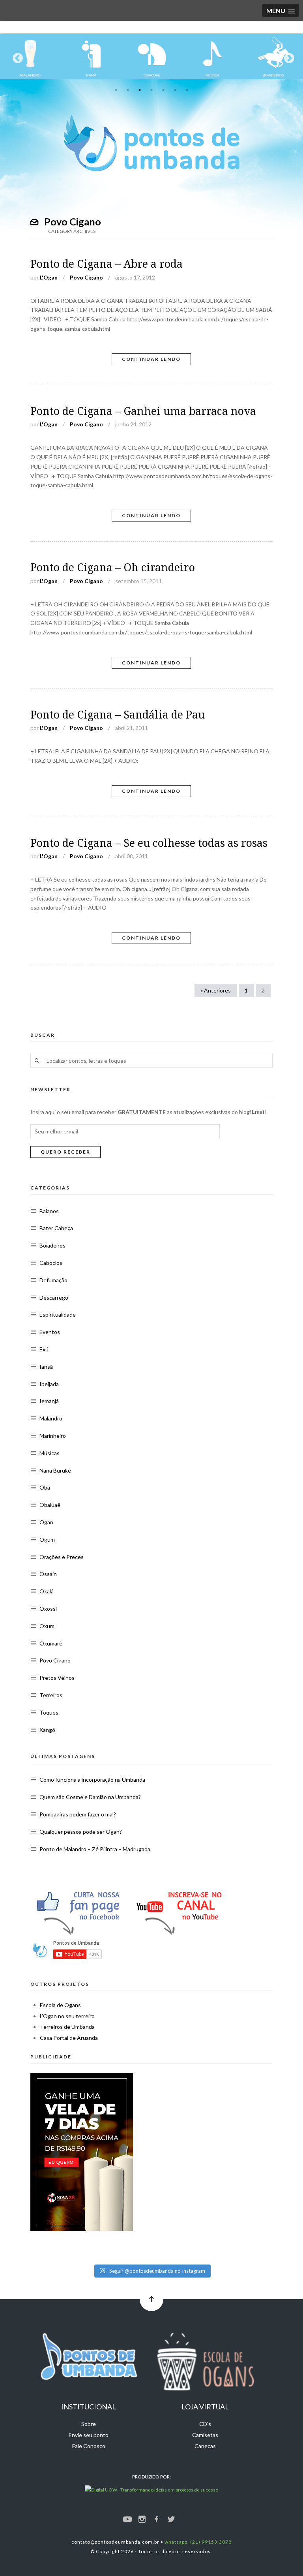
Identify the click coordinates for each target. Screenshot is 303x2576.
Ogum (47, 1539)
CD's (205, 2424)
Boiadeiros (52, 1245)
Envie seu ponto (89, 2435)
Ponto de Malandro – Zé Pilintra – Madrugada (95, 1849)
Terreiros (51, 1695)
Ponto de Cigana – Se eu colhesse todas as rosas (149, 843)
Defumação (53, 1280)
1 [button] (116, 90)
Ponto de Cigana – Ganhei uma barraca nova (143, 411)
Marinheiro (53, 1436)
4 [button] (151, 90)
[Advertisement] (184, 2132)
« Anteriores (216, 990)
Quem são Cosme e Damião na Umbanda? (90, 1797)
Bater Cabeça (56, 1228)
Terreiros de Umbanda (67, 2027)
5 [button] (163, 90)
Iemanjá (49, 1401)
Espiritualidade (58, 1314)
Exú (44, 1349)
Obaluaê (50, 1505)
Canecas (205, 2446)
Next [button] (287, 56)
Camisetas (205, 2435)
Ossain (48, 1574)
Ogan (46, 1522)
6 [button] (175, 90)
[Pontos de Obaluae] (152, 56)
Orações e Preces (62, 1557)
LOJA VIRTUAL (205, 2407)
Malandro (51, 1418)
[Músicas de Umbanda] (213, 56)
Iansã (46, 1367)
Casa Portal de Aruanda (69, 2038)
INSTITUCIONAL (89, 2407)
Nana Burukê (55, 1470)
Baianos (49, 1211)
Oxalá (47, 1591)
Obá (45, 1487)
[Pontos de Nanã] (91, 56)
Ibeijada (49, 1384)
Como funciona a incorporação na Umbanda (92, 1780)
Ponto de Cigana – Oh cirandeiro (113, 568)
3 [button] (140, 90)
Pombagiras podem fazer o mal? (78, 1814)
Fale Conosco (89, 2446)
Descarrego (54, 1297)
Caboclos (51, 1263)
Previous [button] (16, 56)
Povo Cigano (86, 277)
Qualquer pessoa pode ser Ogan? (81, 1832)
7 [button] (187, 90)
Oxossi (48, 1609)
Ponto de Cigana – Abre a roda (107, 264)
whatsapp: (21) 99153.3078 (198, 2542)
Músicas (50, 1453)
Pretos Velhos (57, 1678)
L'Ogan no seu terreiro (67, 2016)
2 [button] (128, 90)
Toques (49, 1712)
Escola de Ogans (60, 2005)
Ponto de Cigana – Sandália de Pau (118, 715)
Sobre (89, 2424)
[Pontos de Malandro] (30, 56)
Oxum (47, 1626)
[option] (30, 56)
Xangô (47, 1730)
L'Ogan (49, 277)
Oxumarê (51, 1643)
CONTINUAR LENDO (151, 359)
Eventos (50, 1332)
